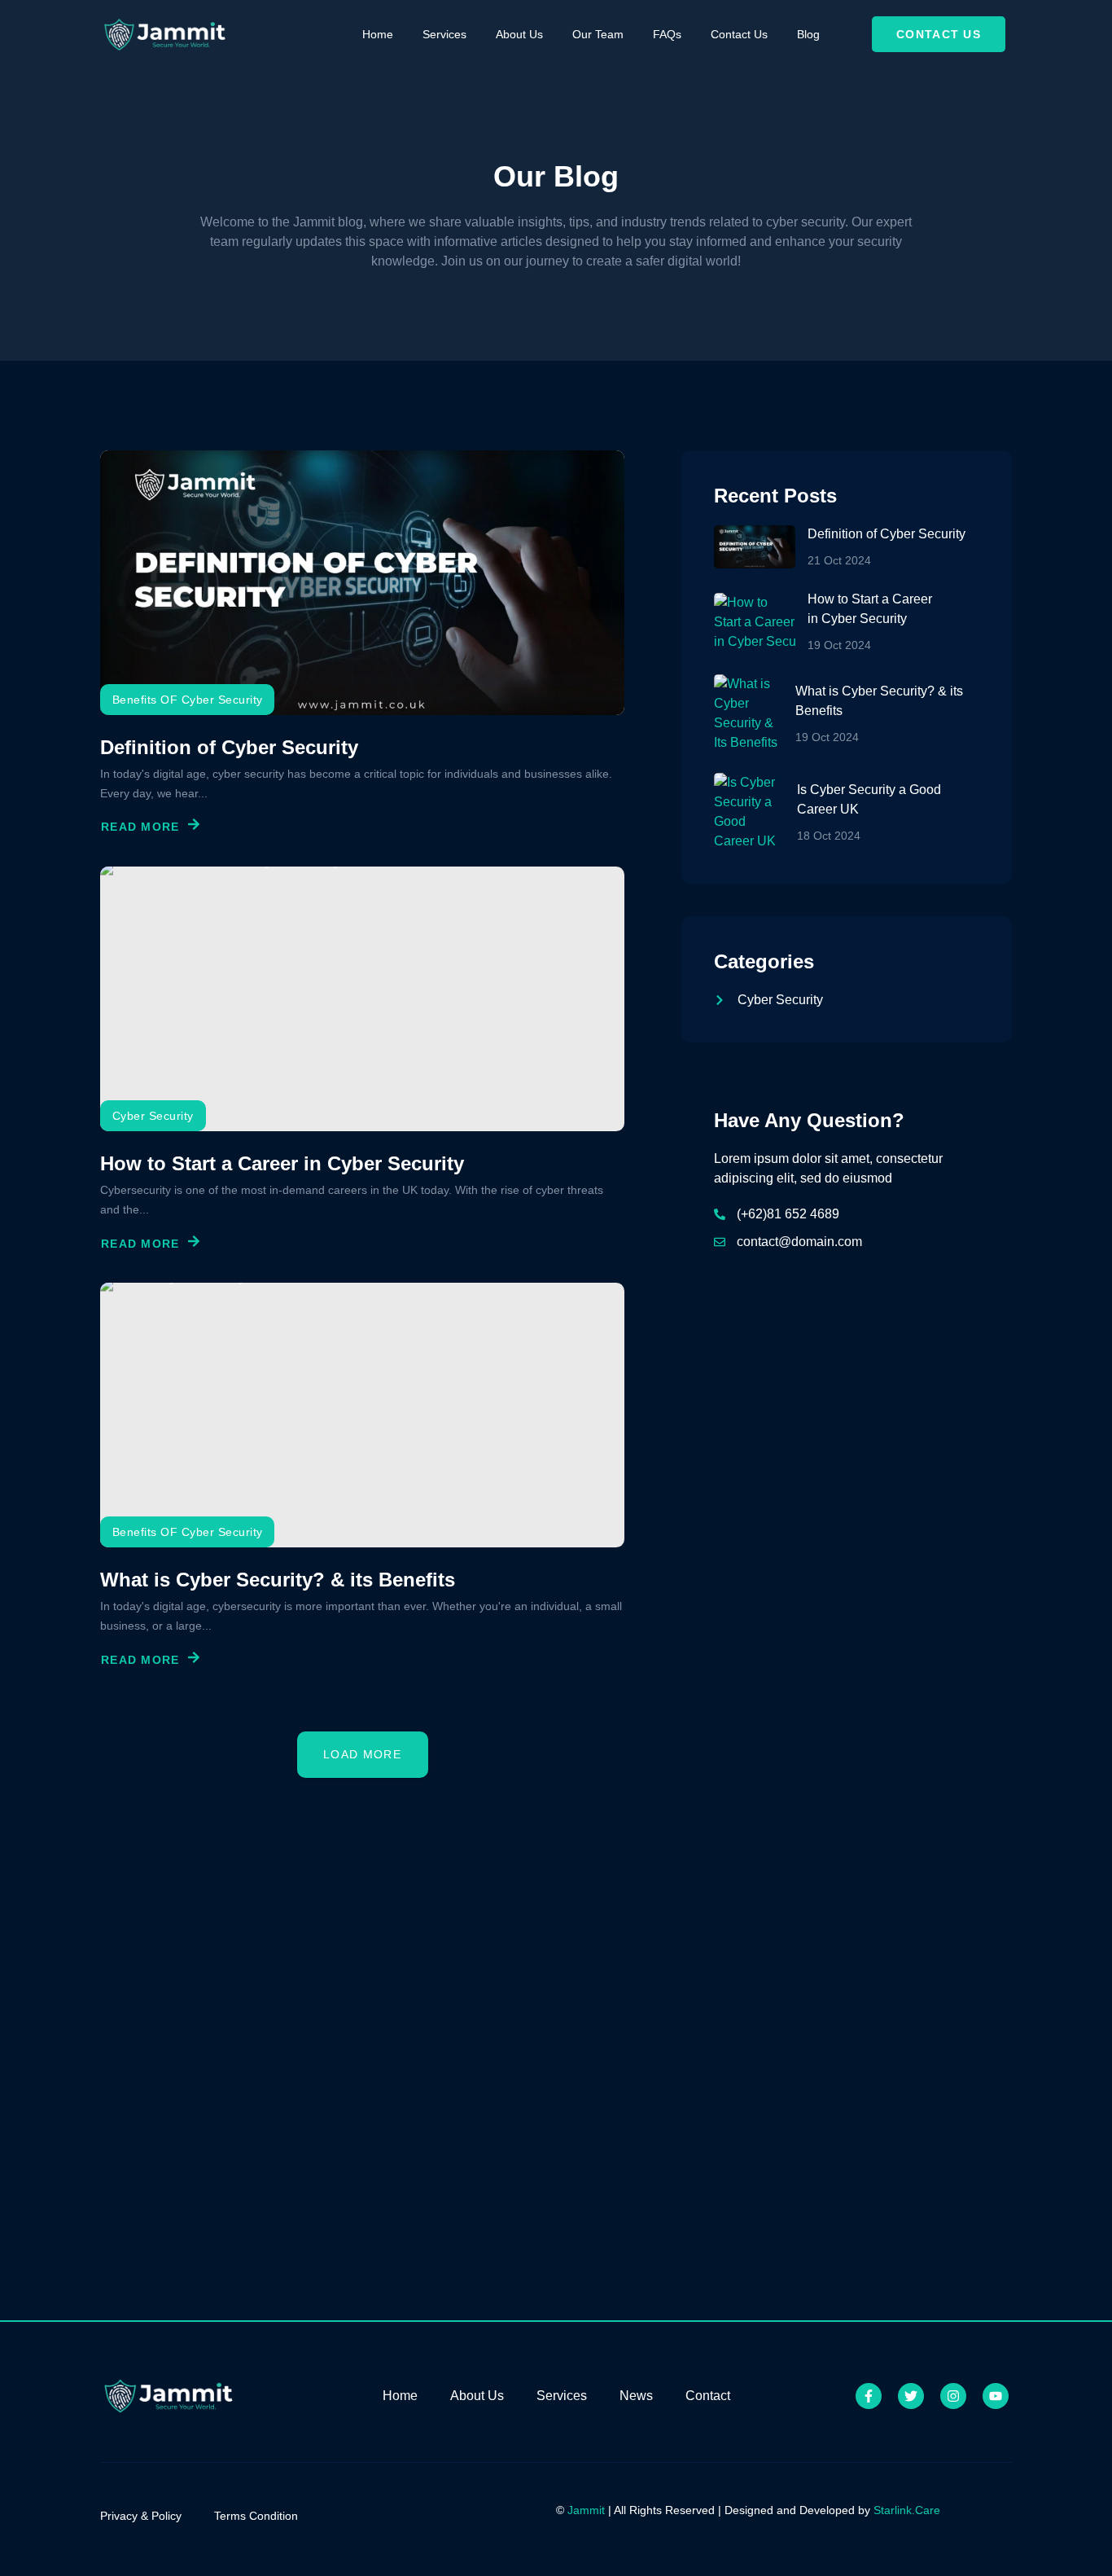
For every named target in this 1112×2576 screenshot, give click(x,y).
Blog (808, 34)
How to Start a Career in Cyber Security (282, 1163)
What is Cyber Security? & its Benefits (278, 1580)
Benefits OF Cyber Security (187, 700)
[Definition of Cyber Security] (362, 583)
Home (378, 34)
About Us (519, 34)
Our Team (598, 34)
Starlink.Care (907, 2510)
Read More (140, 827)
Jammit (586, 2510)
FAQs (667, 34)
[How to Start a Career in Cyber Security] (362, 999)
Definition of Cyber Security (229, 747)
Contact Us (739, 34)
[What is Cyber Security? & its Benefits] (362, 1415)
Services (444, 34)
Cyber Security (153, 1116)
